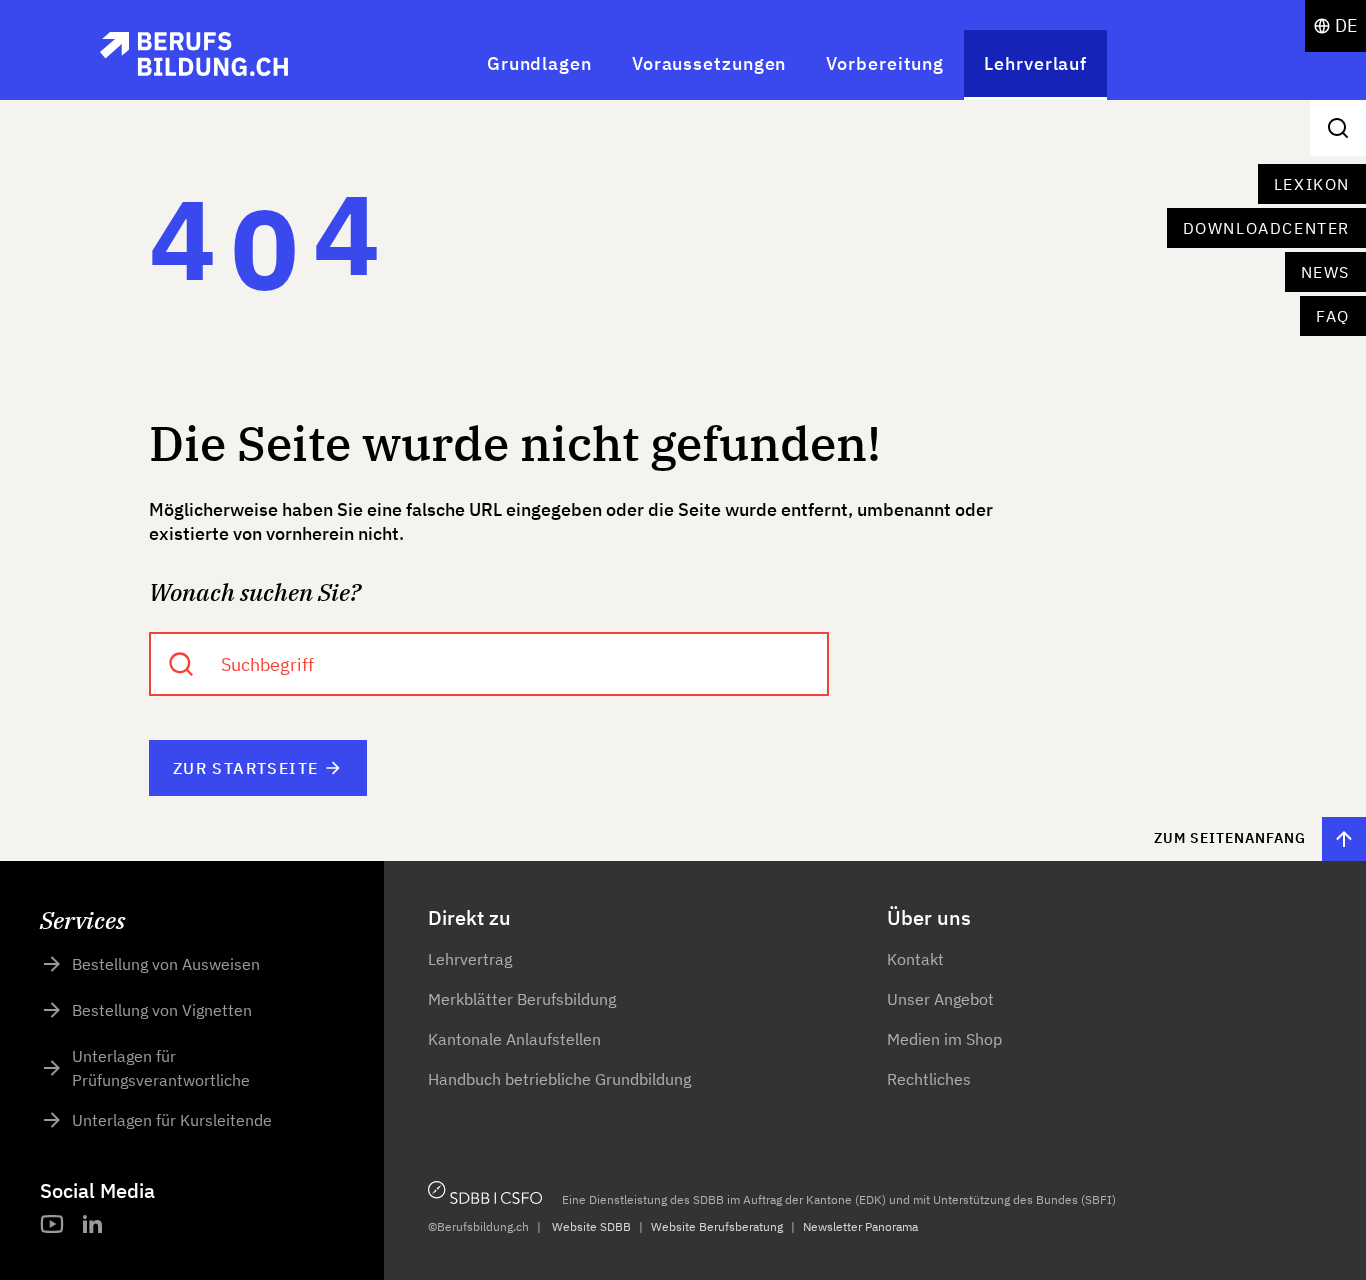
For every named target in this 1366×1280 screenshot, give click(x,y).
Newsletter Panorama (860, 1226)
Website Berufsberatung (717, 1226)
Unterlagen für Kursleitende (172, 1120)
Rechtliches (929, 1079)
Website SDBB (591, 1226)
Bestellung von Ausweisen (166, 964)
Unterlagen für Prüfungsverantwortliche (161, 1068)
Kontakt (915, 959)
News (1325, 272)
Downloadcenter (1266, 228)
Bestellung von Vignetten (162, 1010)
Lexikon (1312, 184)
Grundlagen (539, 63)
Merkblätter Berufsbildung (522, 999)
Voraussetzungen (709, 63)
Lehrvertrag (470, 959)
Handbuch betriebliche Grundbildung (559, 1079)
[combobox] (489, 664)
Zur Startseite (246, 768)
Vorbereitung (885, 63)
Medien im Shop (944, 1039)
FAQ (1333, 316)
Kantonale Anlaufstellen (514, 1039)
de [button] (1346, 25)
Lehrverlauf (1035, 63)
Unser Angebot (940, 999)
